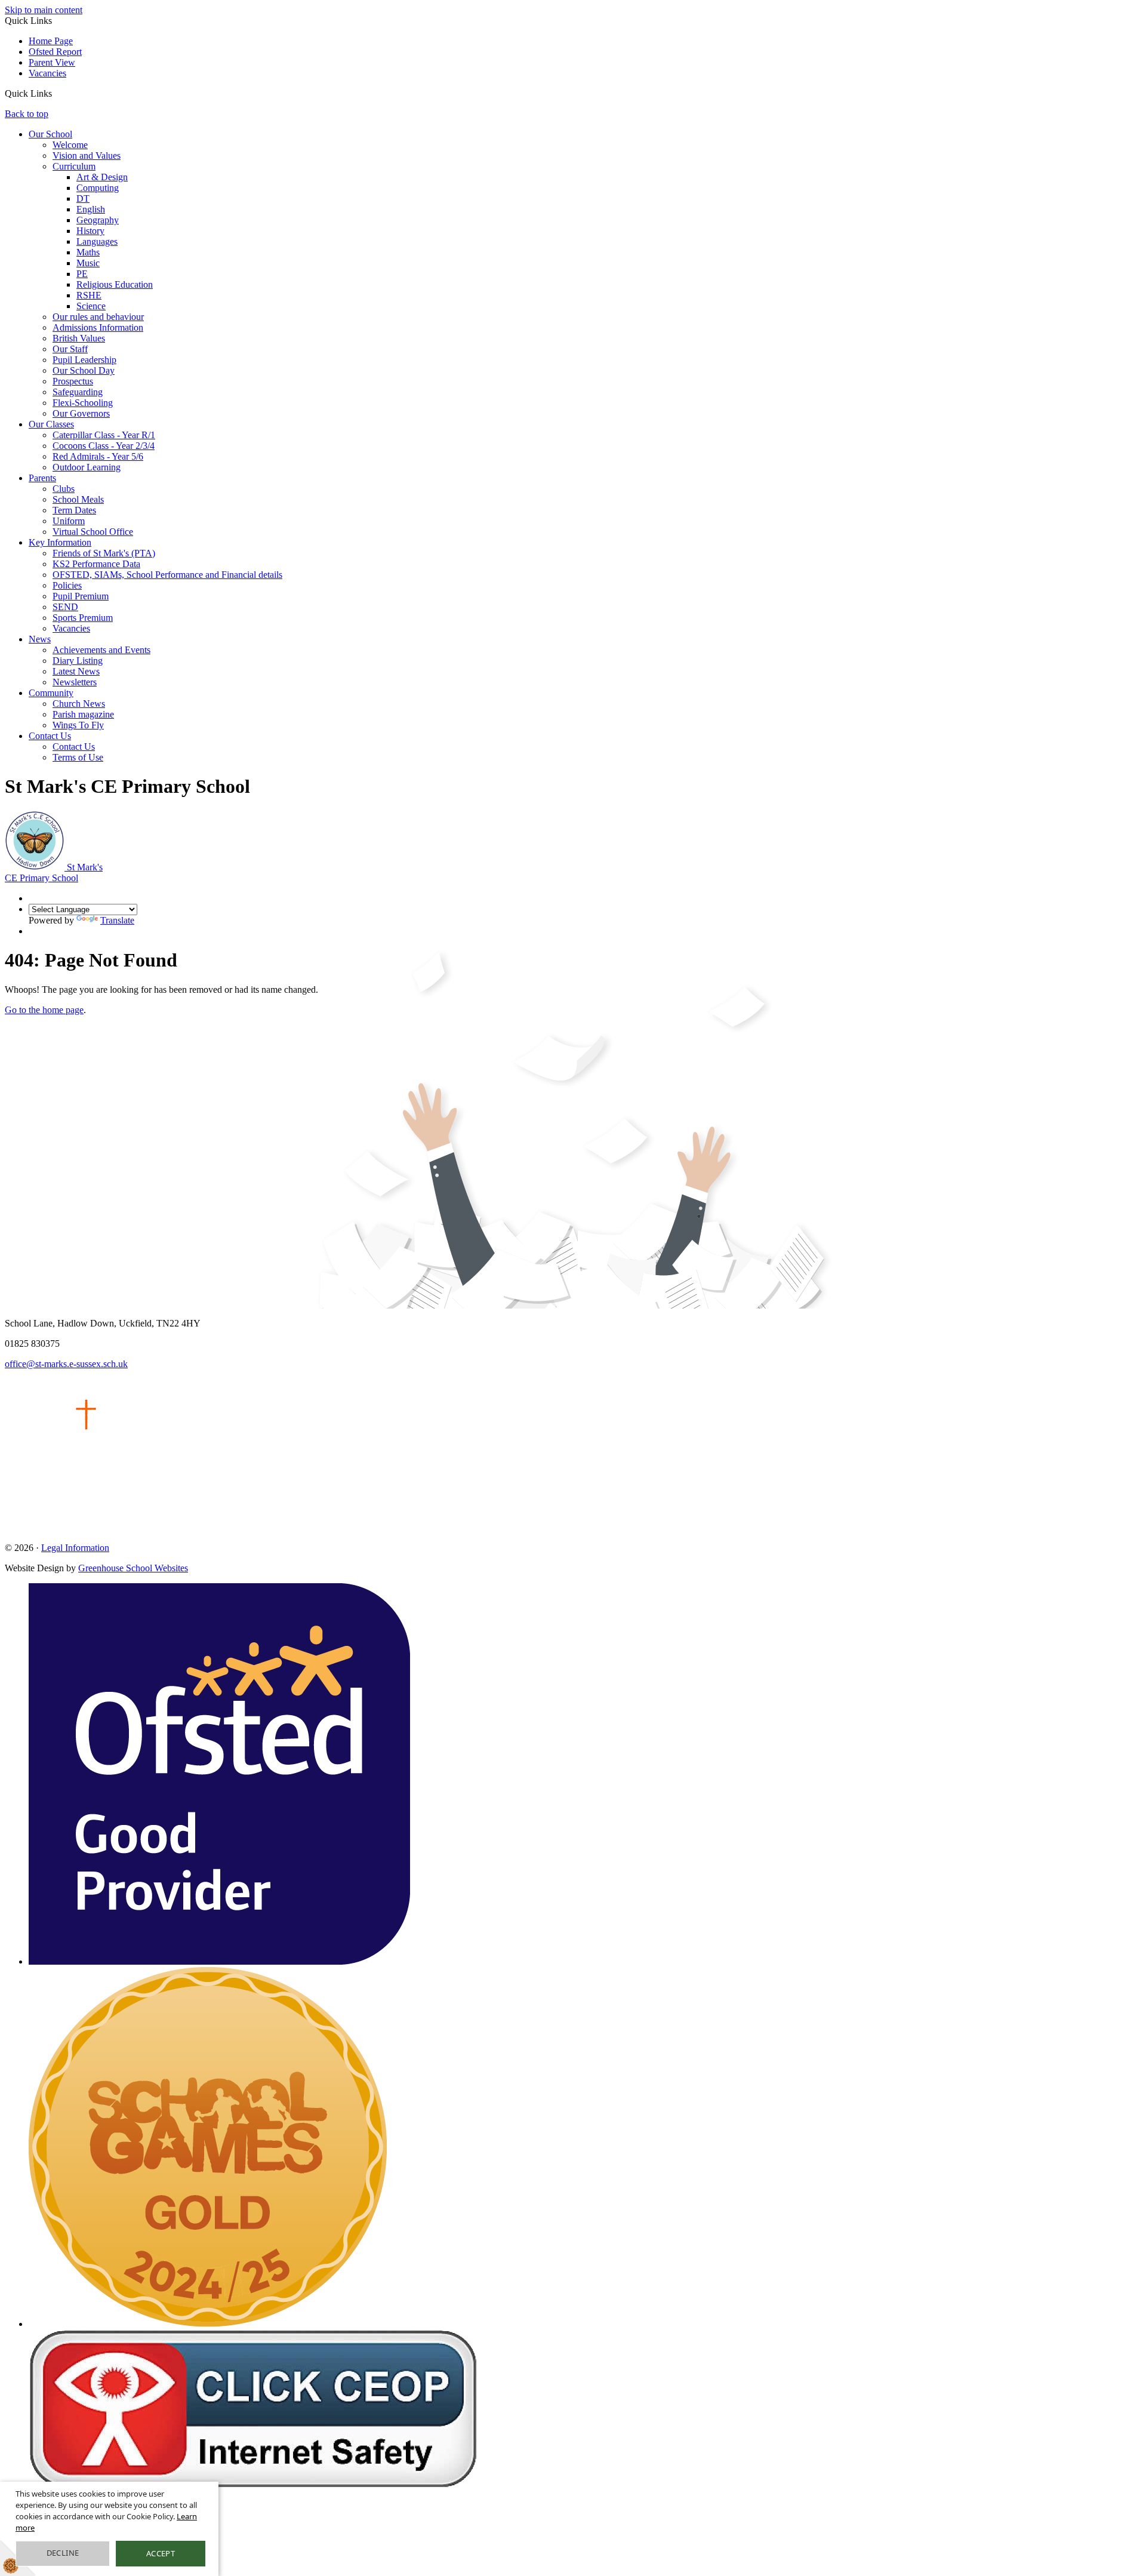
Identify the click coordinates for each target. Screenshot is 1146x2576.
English (91, 209)
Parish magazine (83, 714)
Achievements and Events (101, 650)
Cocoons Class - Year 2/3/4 (104, 446)
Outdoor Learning (87, 467)
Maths (88, 252)
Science (91, 306)
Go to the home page (44, 1010)
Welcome (70, 145)
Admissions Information (98, 327)
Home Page (51, 41)
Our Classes (51, 424)
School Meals (78, 499)
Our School (50, 134)
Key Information (60, 542)
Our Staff (70, 349)
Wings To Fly (78, 725)
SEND (65, 607)
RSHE (89, 295)
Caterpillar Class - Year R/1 (104, 435)
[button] (56, 93)
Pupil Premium (81, 596)
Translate (117, 920)
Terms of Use (78, 757)
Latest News (76, 671)
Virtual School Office (93, 532)
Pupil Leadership (84, 360)
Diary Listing (78, 661)
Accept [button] (161, 2553)
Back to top (27, 114)
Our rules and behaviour (98, 317)
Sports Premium (83, 618)
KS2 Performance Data (96, 564)
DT (83, 198)
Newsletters (75, 682)
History (90, 231)
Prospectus (73, 381)
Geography (98, 220)
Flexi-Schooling (83, 403)
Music (88, 263)
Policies (67, 585)
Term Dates (74, 510)
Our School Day (84, 370)
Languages (97, 241)
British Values (79, 338)
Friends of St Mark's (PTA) (104, 553)
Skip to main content (44, 10)
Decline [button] (63, 2553)
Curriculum (74, 166)
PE (82, 274)
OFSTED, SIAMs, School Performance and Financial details (167, 575)
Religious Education (115, 284)
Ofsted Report (55, 52)
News (40, 639)
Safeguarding (78, 392)
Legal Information (75, 1548)
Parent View (52, 62)
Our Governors (81, 413)
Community (51, 693)
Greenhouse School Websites (133, 1568)
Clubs (64, 489)
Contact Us (50, 736)
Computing (98, 188)
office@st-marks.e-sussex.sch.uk (66, 1364)
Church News (79, 704)
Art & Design (102, 177)
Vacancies (47, 73)
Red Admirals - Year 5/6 (98, 456)
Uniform (69, 521)
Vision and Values (87, 156)
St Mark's (54, 872)
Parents (42, 478)
